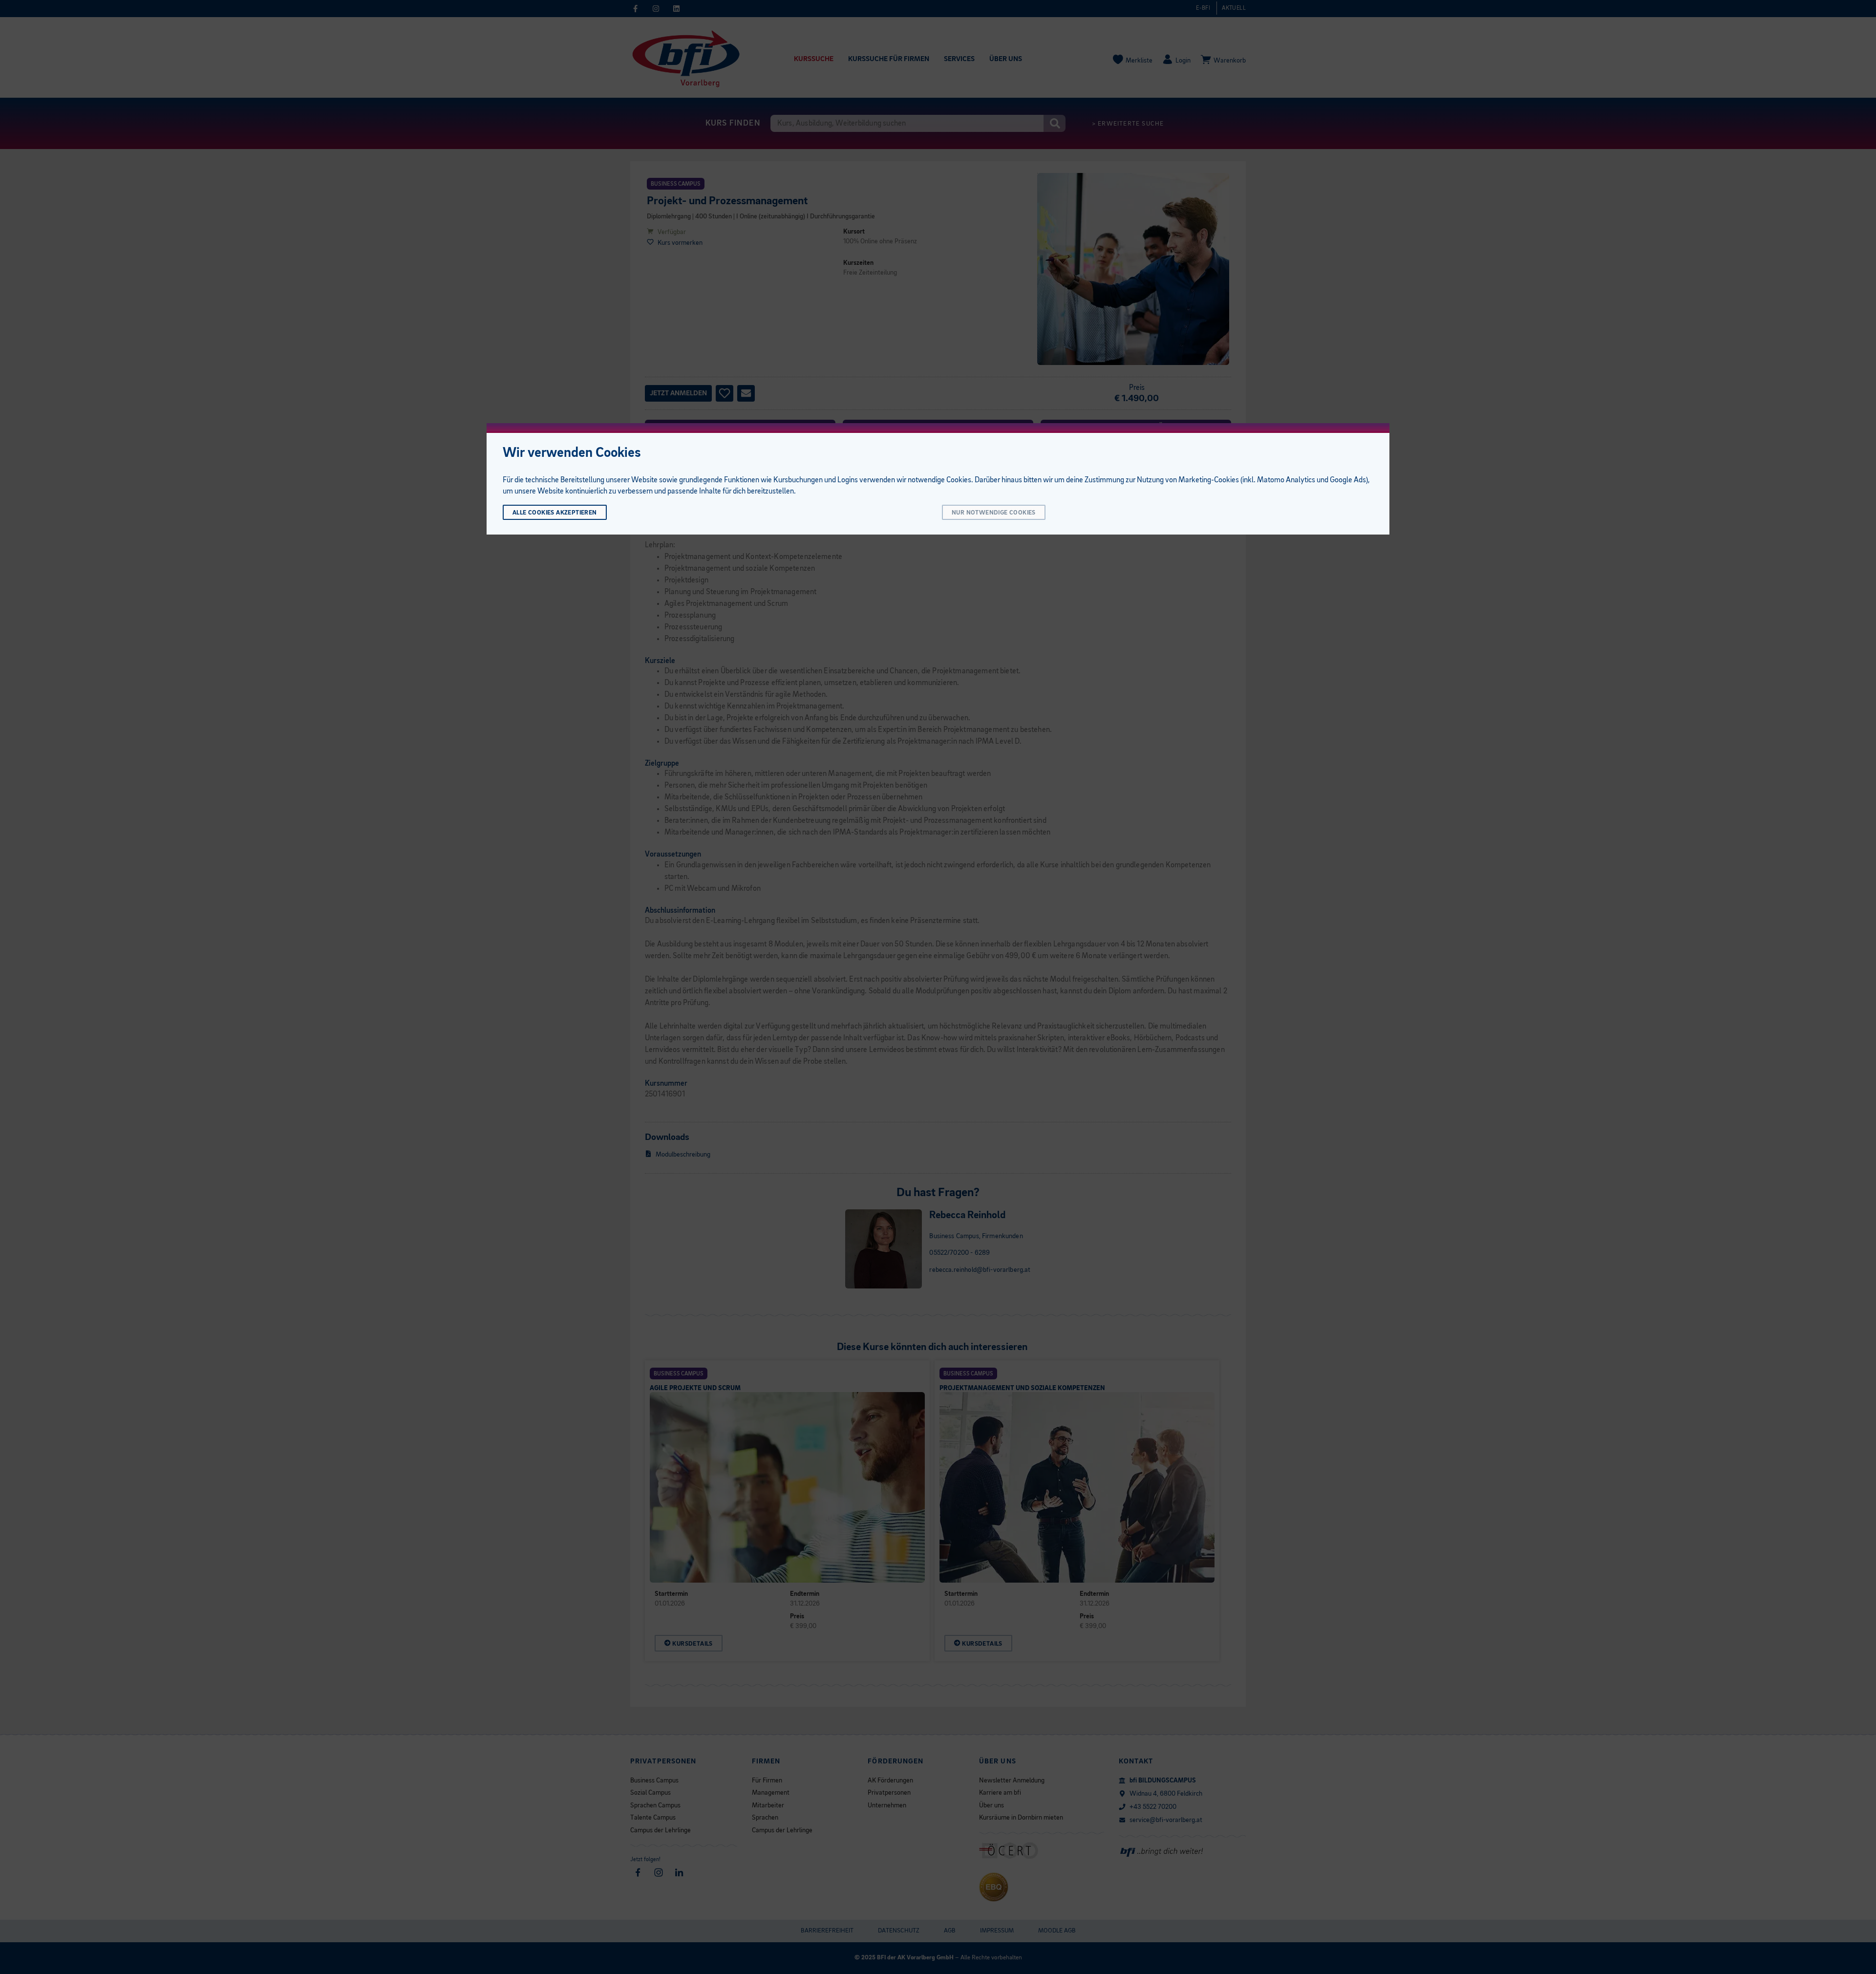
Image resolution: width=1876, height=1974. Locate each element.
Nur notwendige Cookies (994, 513)
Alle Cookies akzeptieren (555, 513)
